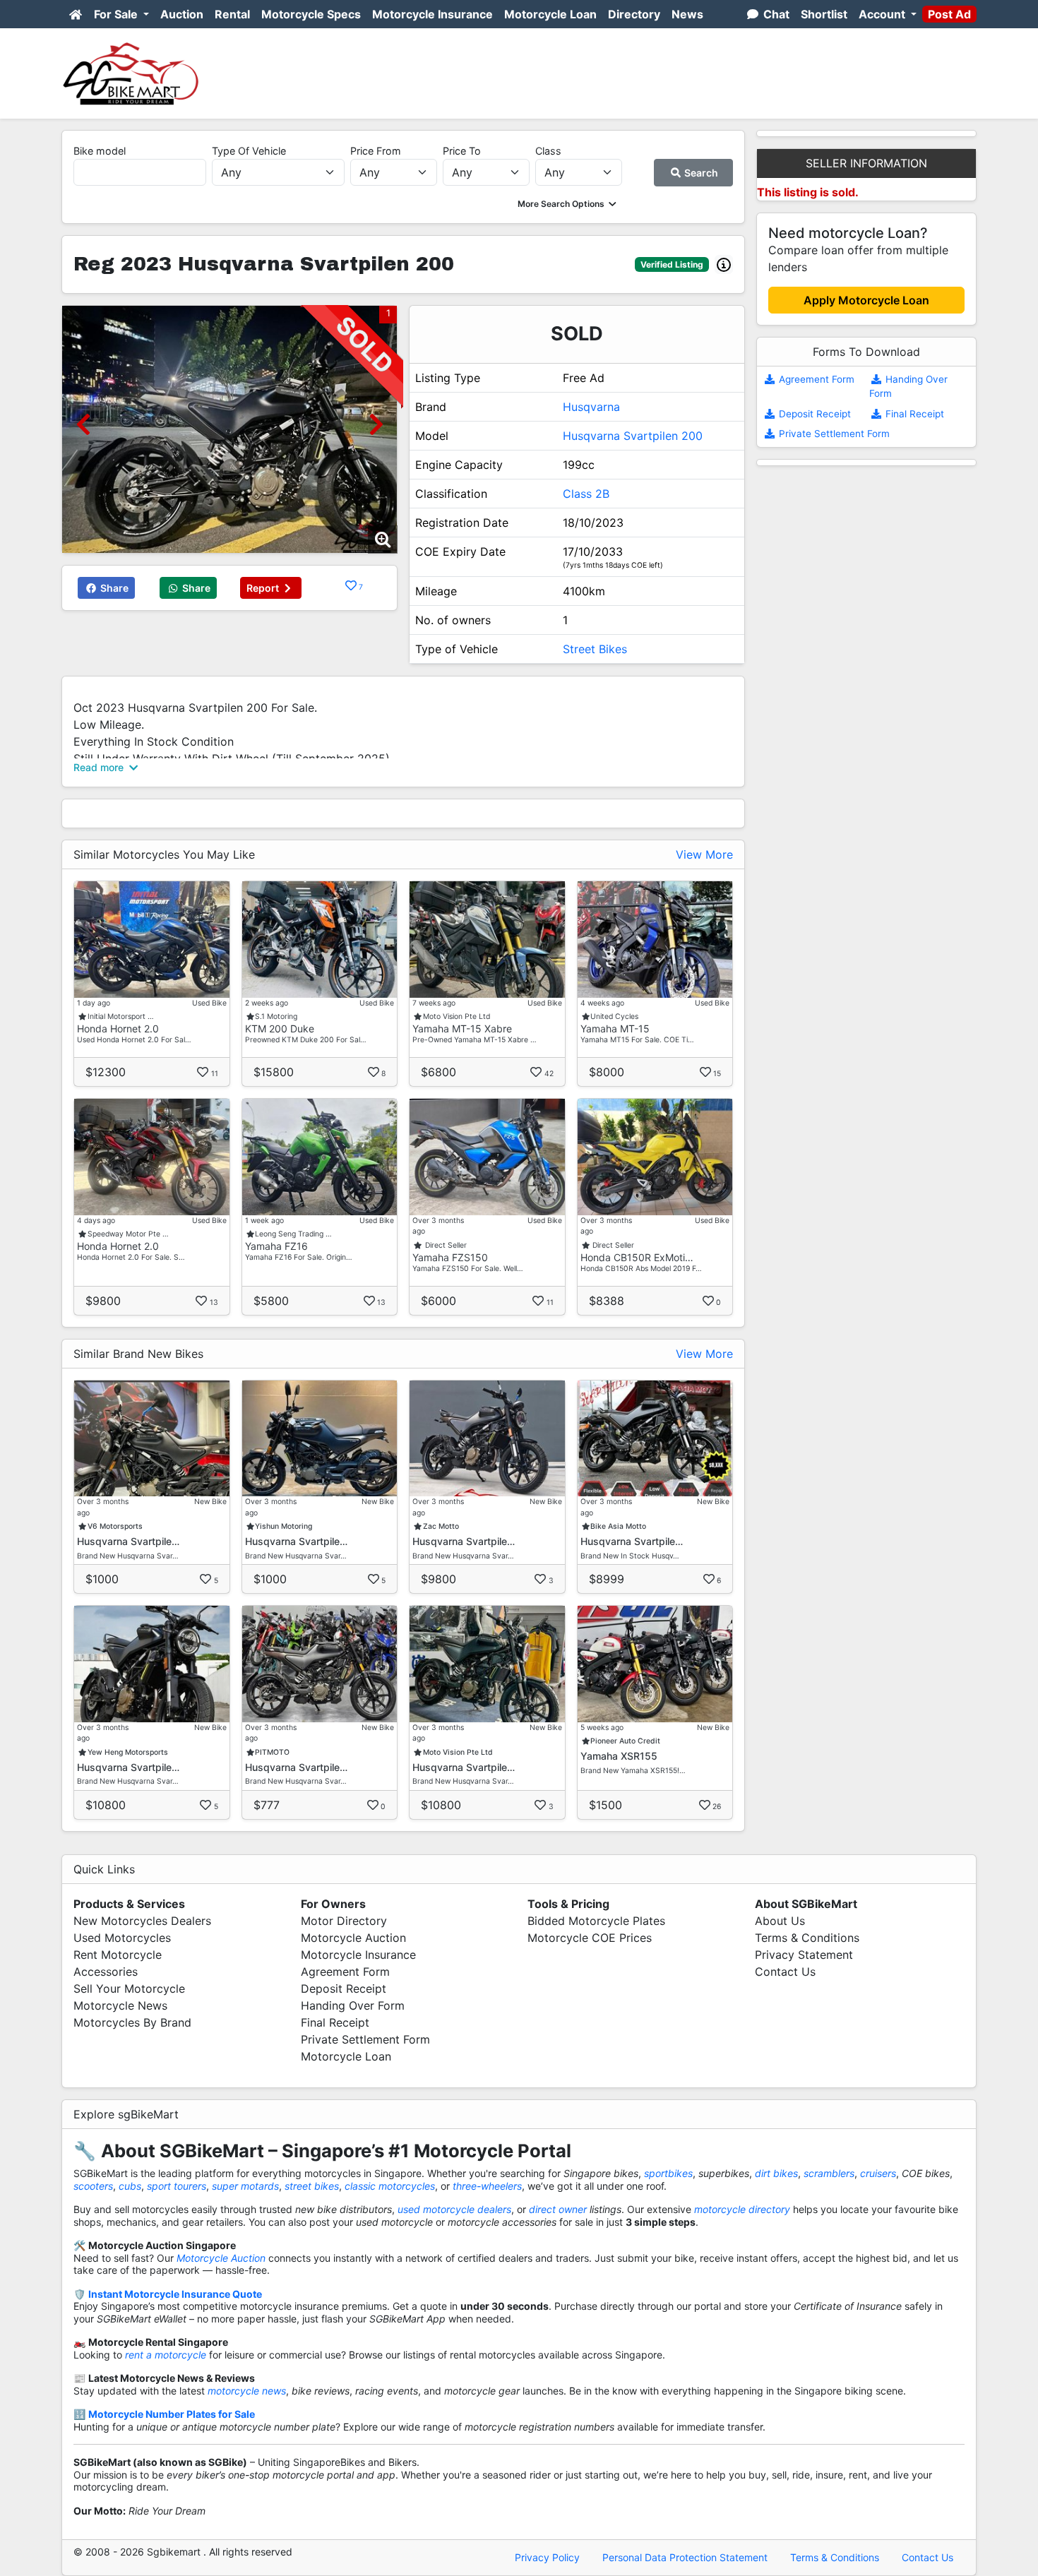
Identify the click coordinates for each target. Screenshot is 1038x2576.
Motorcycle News (120, 2005)
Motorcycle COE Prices (590, 1938)
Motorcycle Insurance (432, 14)
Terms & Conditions (807, 1938)
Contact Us (785, 1972)
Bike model (100, 151)
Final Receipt (913, 414)
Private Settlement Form (833, 434)
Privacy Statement (804, 1955)
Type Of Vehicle (249, 151)
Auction (182, 14)
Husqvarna (591, 407)
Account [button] (883, 14)
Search (700, 173)
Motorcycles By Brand (132, 2022)
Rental (232, 14)
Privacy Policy (547, 2557)
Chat (775, 14)
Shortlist (824, 14)
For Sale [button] (117, 14)
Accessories (106, 1972)
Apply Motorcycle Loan (866, 300)
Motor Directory (344, 1921)
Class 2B (586, 494)
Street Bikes (595, 649)
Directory (634, 14)
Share (113, 588)
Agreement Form (815, 379)
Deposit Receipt (813, 414)
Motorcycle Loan (550, 14)
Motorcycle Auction (353, 1938)
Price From (376, 151)
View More (704, 854)
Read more (100, 767)
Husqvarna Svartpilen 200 (633, 436)
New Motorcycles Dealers (142, 1921)
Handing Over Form (353, 2005)
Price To (462, 151)
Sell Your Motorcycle (129, 1988)
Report (264, 588)
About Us (780, 1921)
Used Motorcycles (122, 1938)
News (687, 14)
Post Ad (949, 14)
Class (548, 151)
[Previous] (83, 424)
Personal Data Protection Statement (685, 2557)
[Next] (376, 424)
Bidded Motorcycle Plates (596, 1921)
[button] (568, 204)
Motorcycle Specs (311, 14)
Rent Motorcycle (118, 1955)
